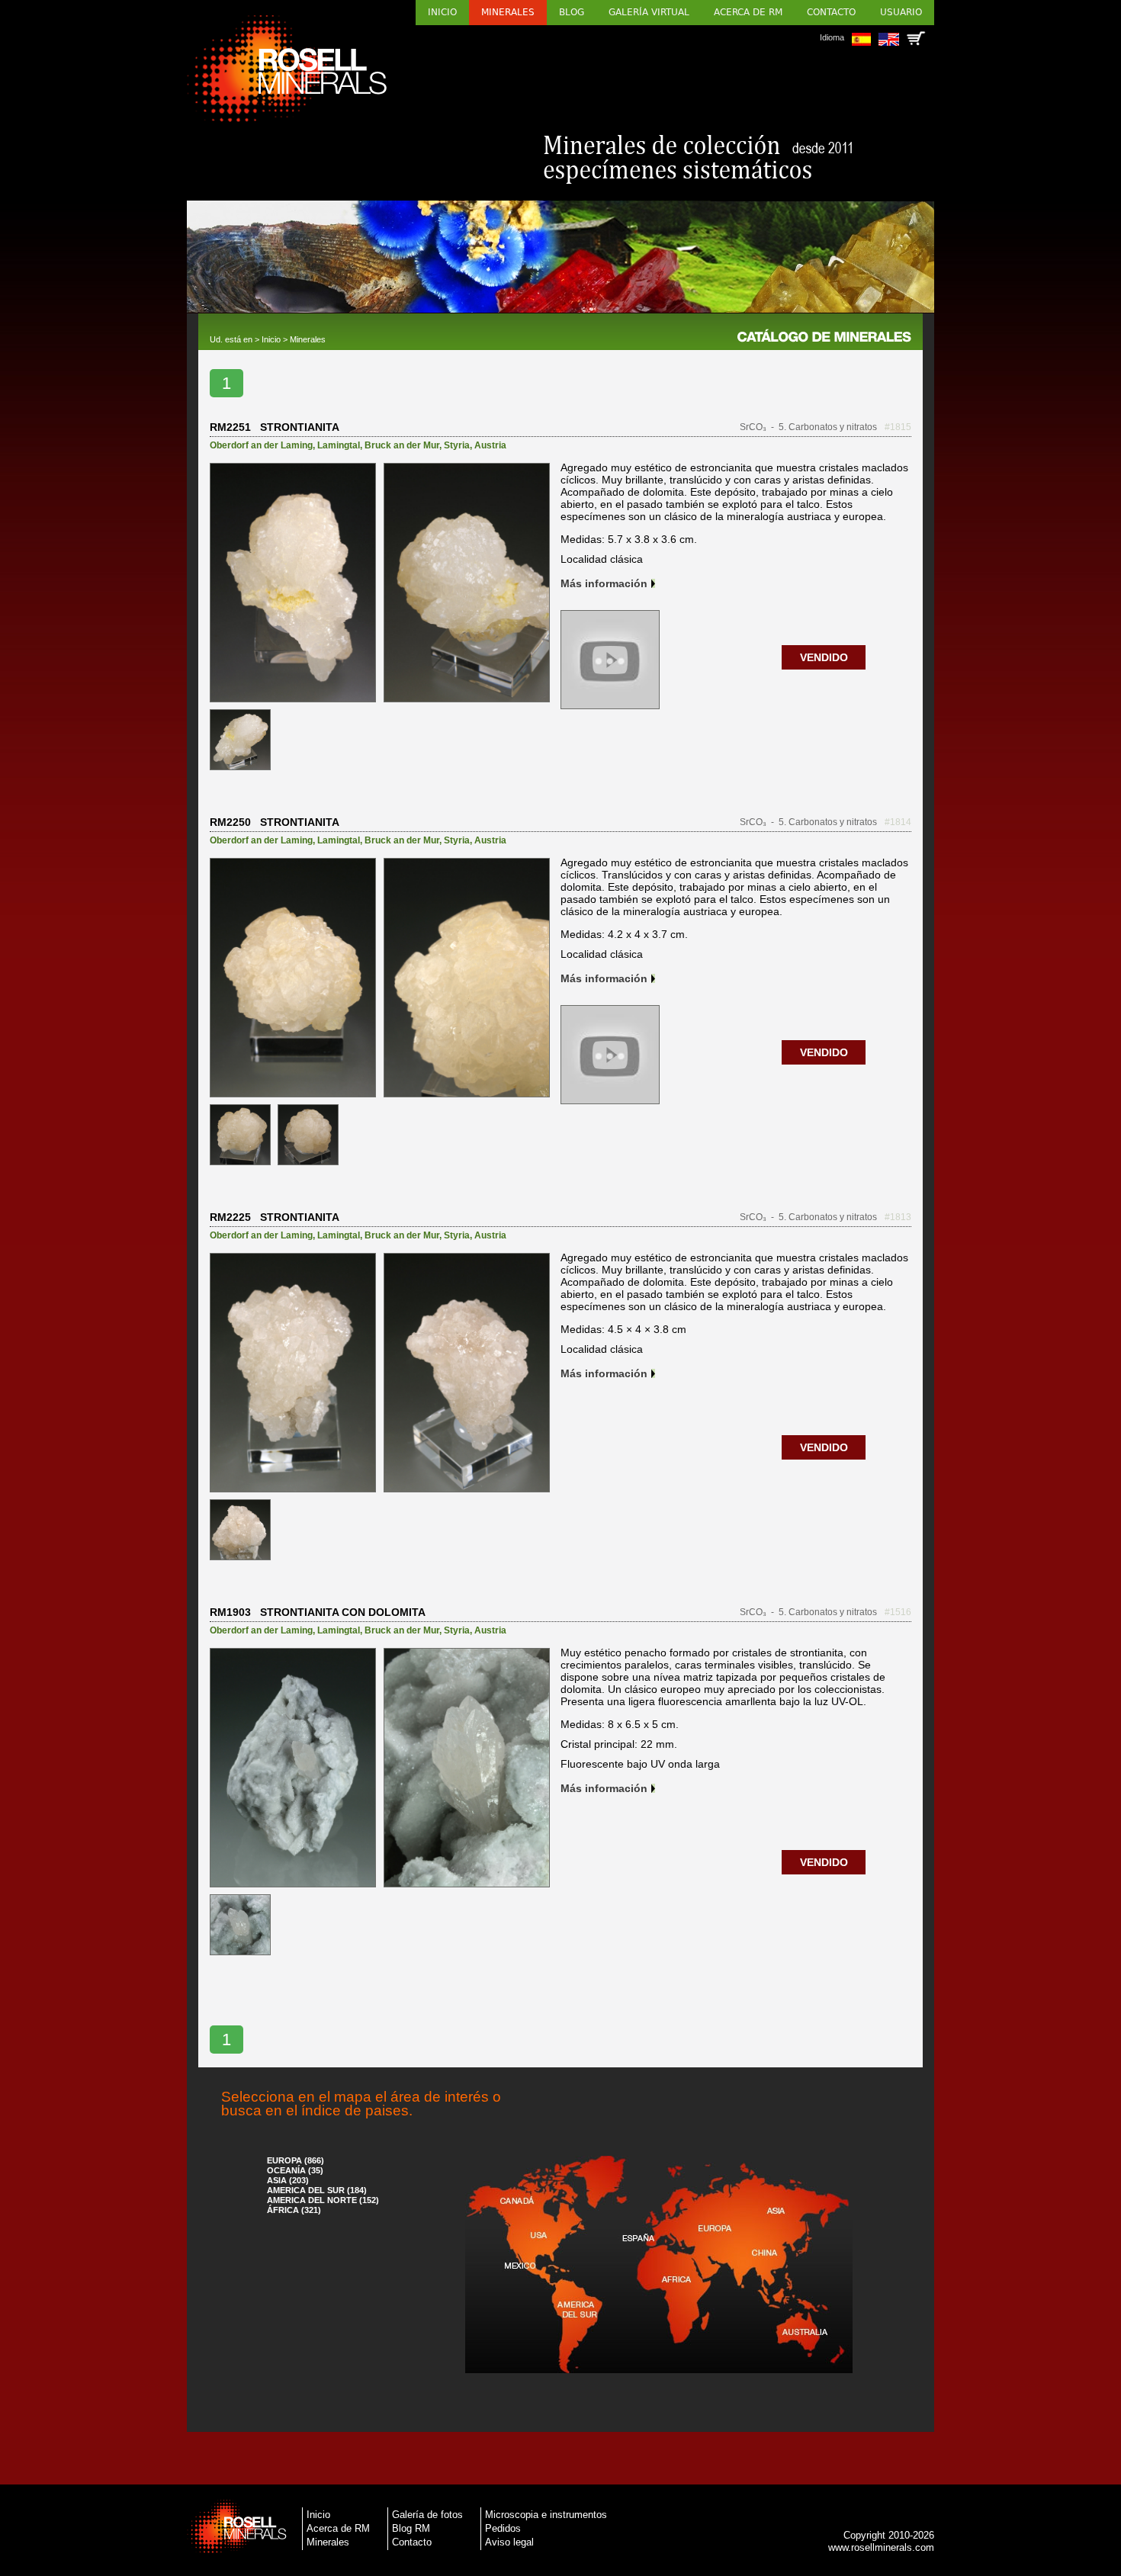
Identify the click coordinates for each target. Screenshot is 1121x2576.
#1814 (898, 822)
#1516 (898, 1612)
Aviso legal (509, 2542)
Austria (490, 445)
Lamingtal (339, 445)
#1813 (898, 1217)
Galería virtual (649, 12)
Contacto (831, 12)
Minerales (508, 12)
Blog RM (411, 2528)
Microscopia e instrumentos (546, 2515)
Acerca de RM (748, 12)
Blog (572, 12)
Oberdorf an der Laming (261, 445)
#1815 (898, 427)
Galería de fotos (427, 2515)
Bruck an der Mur (402, 445)
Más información (604, 583)
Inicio (442, 12)
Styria (457, 445)
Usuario (901, 12)
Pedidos (503, 2528)
